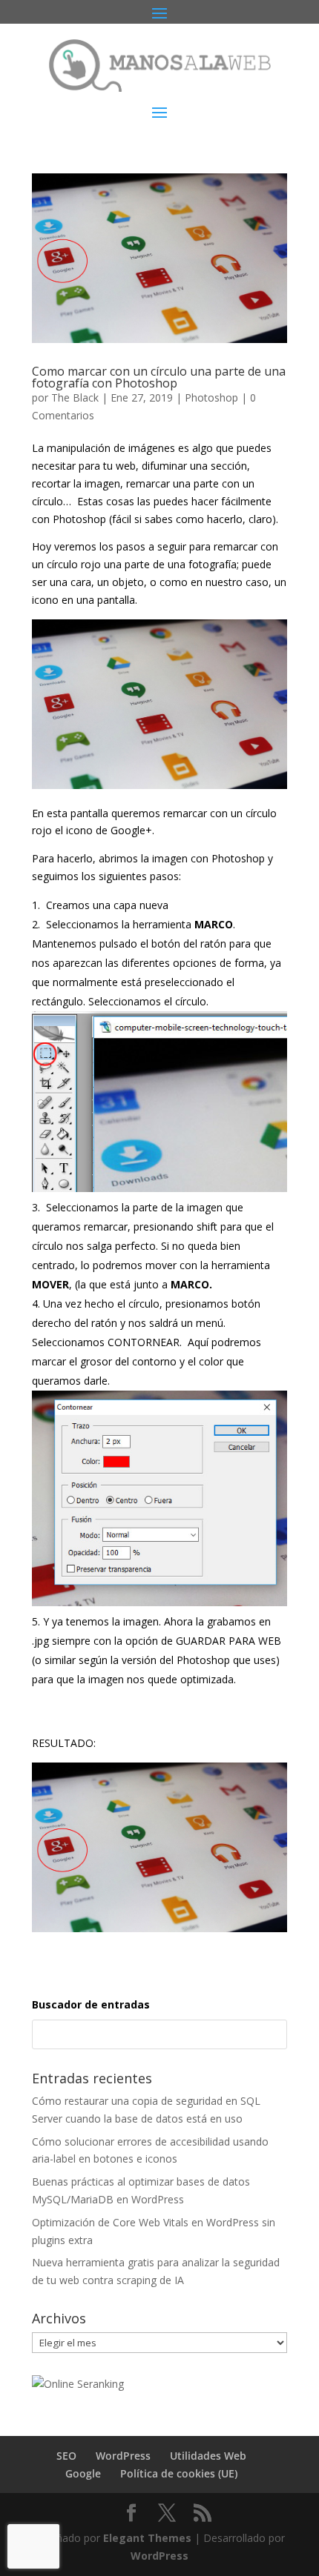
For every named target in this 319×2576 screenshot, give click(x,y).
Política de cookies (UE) (179, 2473)
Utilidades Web (208, 2456)
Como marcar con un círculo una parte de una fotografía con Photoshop (159, 377)
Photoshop (211, 397)
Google (83, 2473)
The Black (75, 397)
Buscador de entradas (91, 2004)
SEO (66, 2456)
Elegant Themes (147, 2538)
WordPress (123, 2456)
